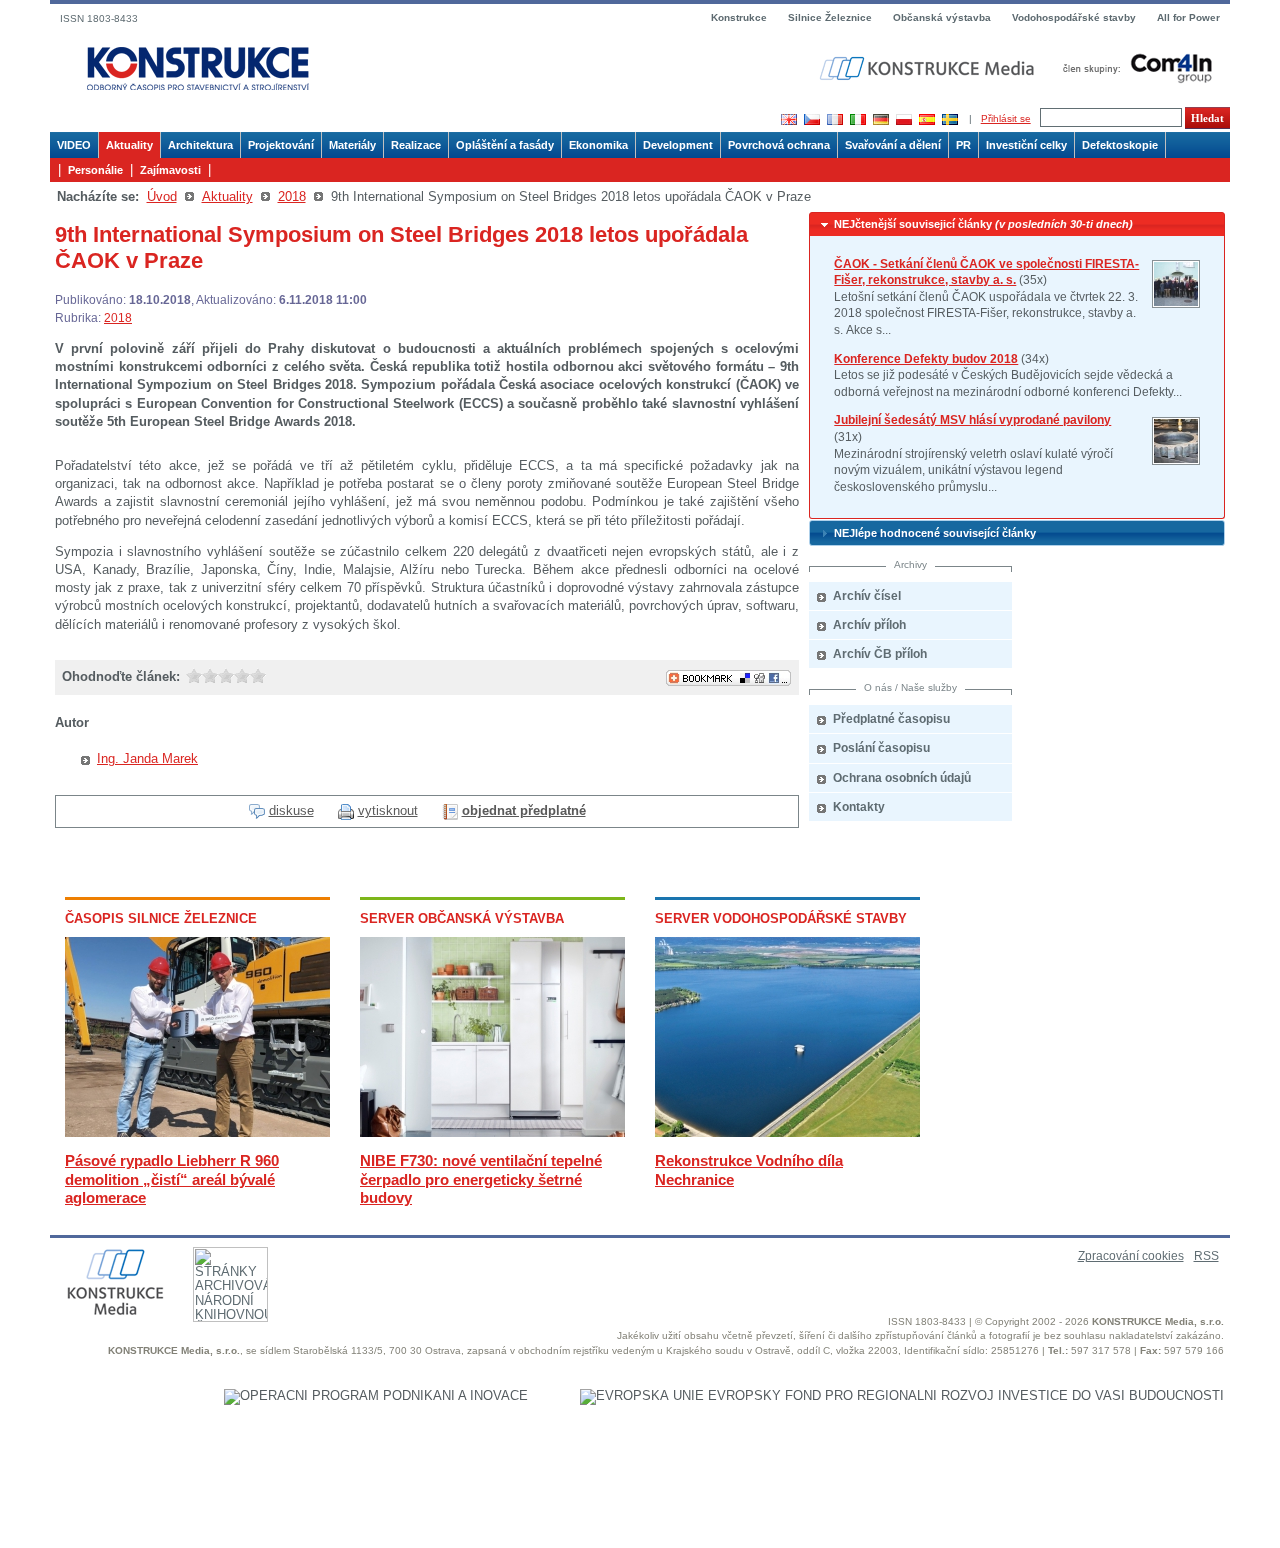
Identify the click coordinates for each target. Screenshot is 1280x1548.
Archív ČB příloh (880, 654)
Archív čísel (867, 596)
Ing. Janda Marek (147, 758)
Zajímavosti (170, 170)
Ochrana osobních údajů (902, 778)
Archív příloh (869, 625)
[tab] (1017, 224)
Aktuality (129, 145)
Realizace (416, 145)
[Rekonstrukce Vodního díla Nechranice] (787, 1132)
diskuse (291, 810)
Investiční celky (1026, 145)
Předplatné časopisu (891, 719)
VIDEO (74, 145)
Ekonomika (598, 145)
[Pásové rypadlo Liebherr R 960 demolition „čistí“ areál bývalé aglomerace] (197, 1132)
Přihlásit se (1006, 118)
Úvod (162, 196)
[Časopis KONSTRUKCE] (198, 69)
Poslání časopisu (881, 748)
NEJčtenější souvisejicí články (983, 224)
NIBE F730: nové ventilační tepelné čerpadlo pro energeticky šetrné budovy (481, 1178)
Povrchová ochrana (779, 145)
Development (678, 145)
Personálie (95, 170)
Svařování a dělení (893, 145)
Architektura (200, 145)
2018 (292, 196)
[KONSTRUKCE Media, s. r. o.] (929, 68)
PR (963, 145)
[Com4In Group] (1133, 67)
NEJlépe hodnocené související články (935, 533)
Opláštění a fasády (505, 145)
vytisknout (388, 810)
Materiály (352, 145)
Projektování (281, 145)
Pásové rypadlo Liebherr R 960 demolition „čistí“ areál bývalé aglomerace (172, 1178)
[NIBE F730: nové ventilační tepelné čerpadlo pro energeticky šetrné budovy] (492, 1132)
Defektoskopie (1120, 145)
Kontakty (859, 807)
